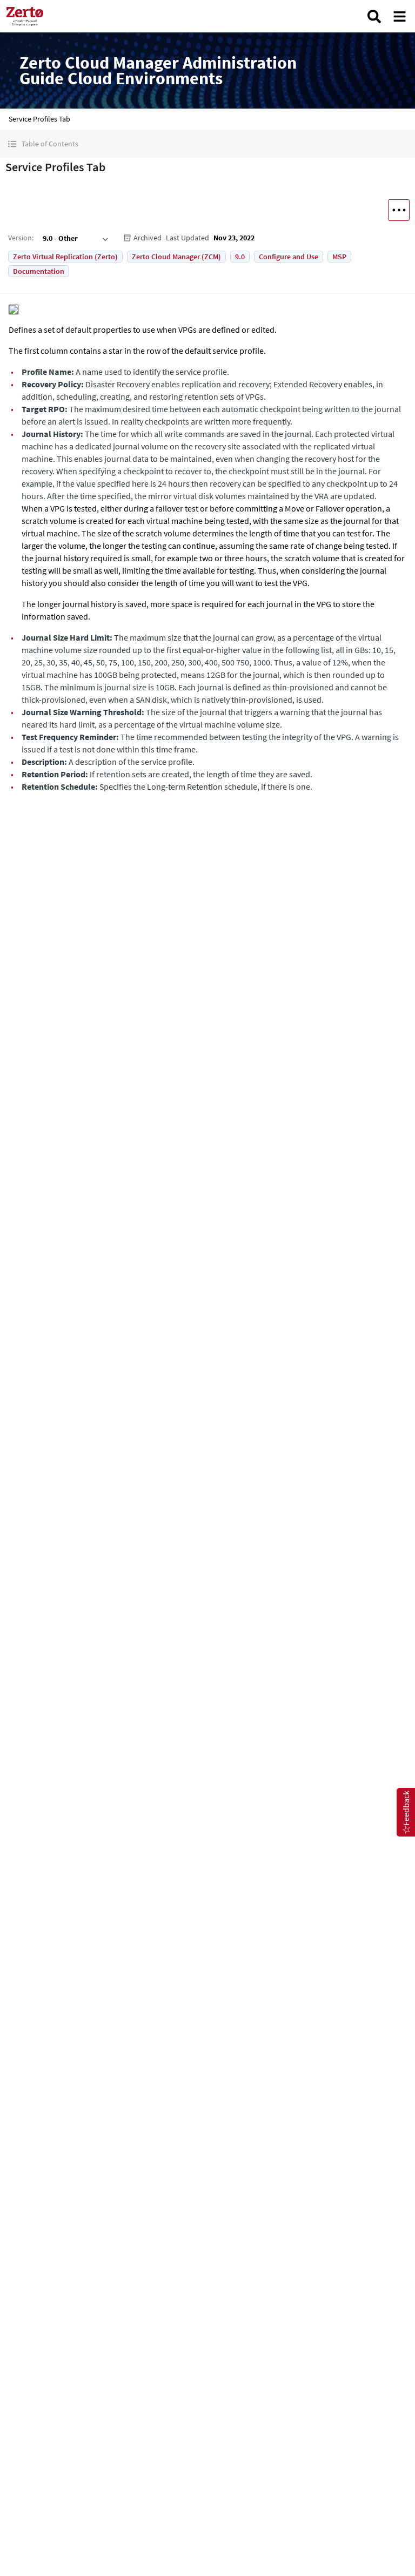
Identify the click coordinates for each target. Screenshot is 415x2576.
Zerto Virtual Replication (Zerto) (65, 257)
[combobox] (74, 238)
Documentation (39, 271)
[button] (207, 144)
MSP (339, 257)
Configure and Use (289, 257)
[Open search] (374, 16)
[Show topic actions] (399, 210)
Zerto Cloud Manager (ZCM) (176, 257)
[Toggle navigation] (400, 16)
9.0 (240, 257)
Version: (21, 238)
